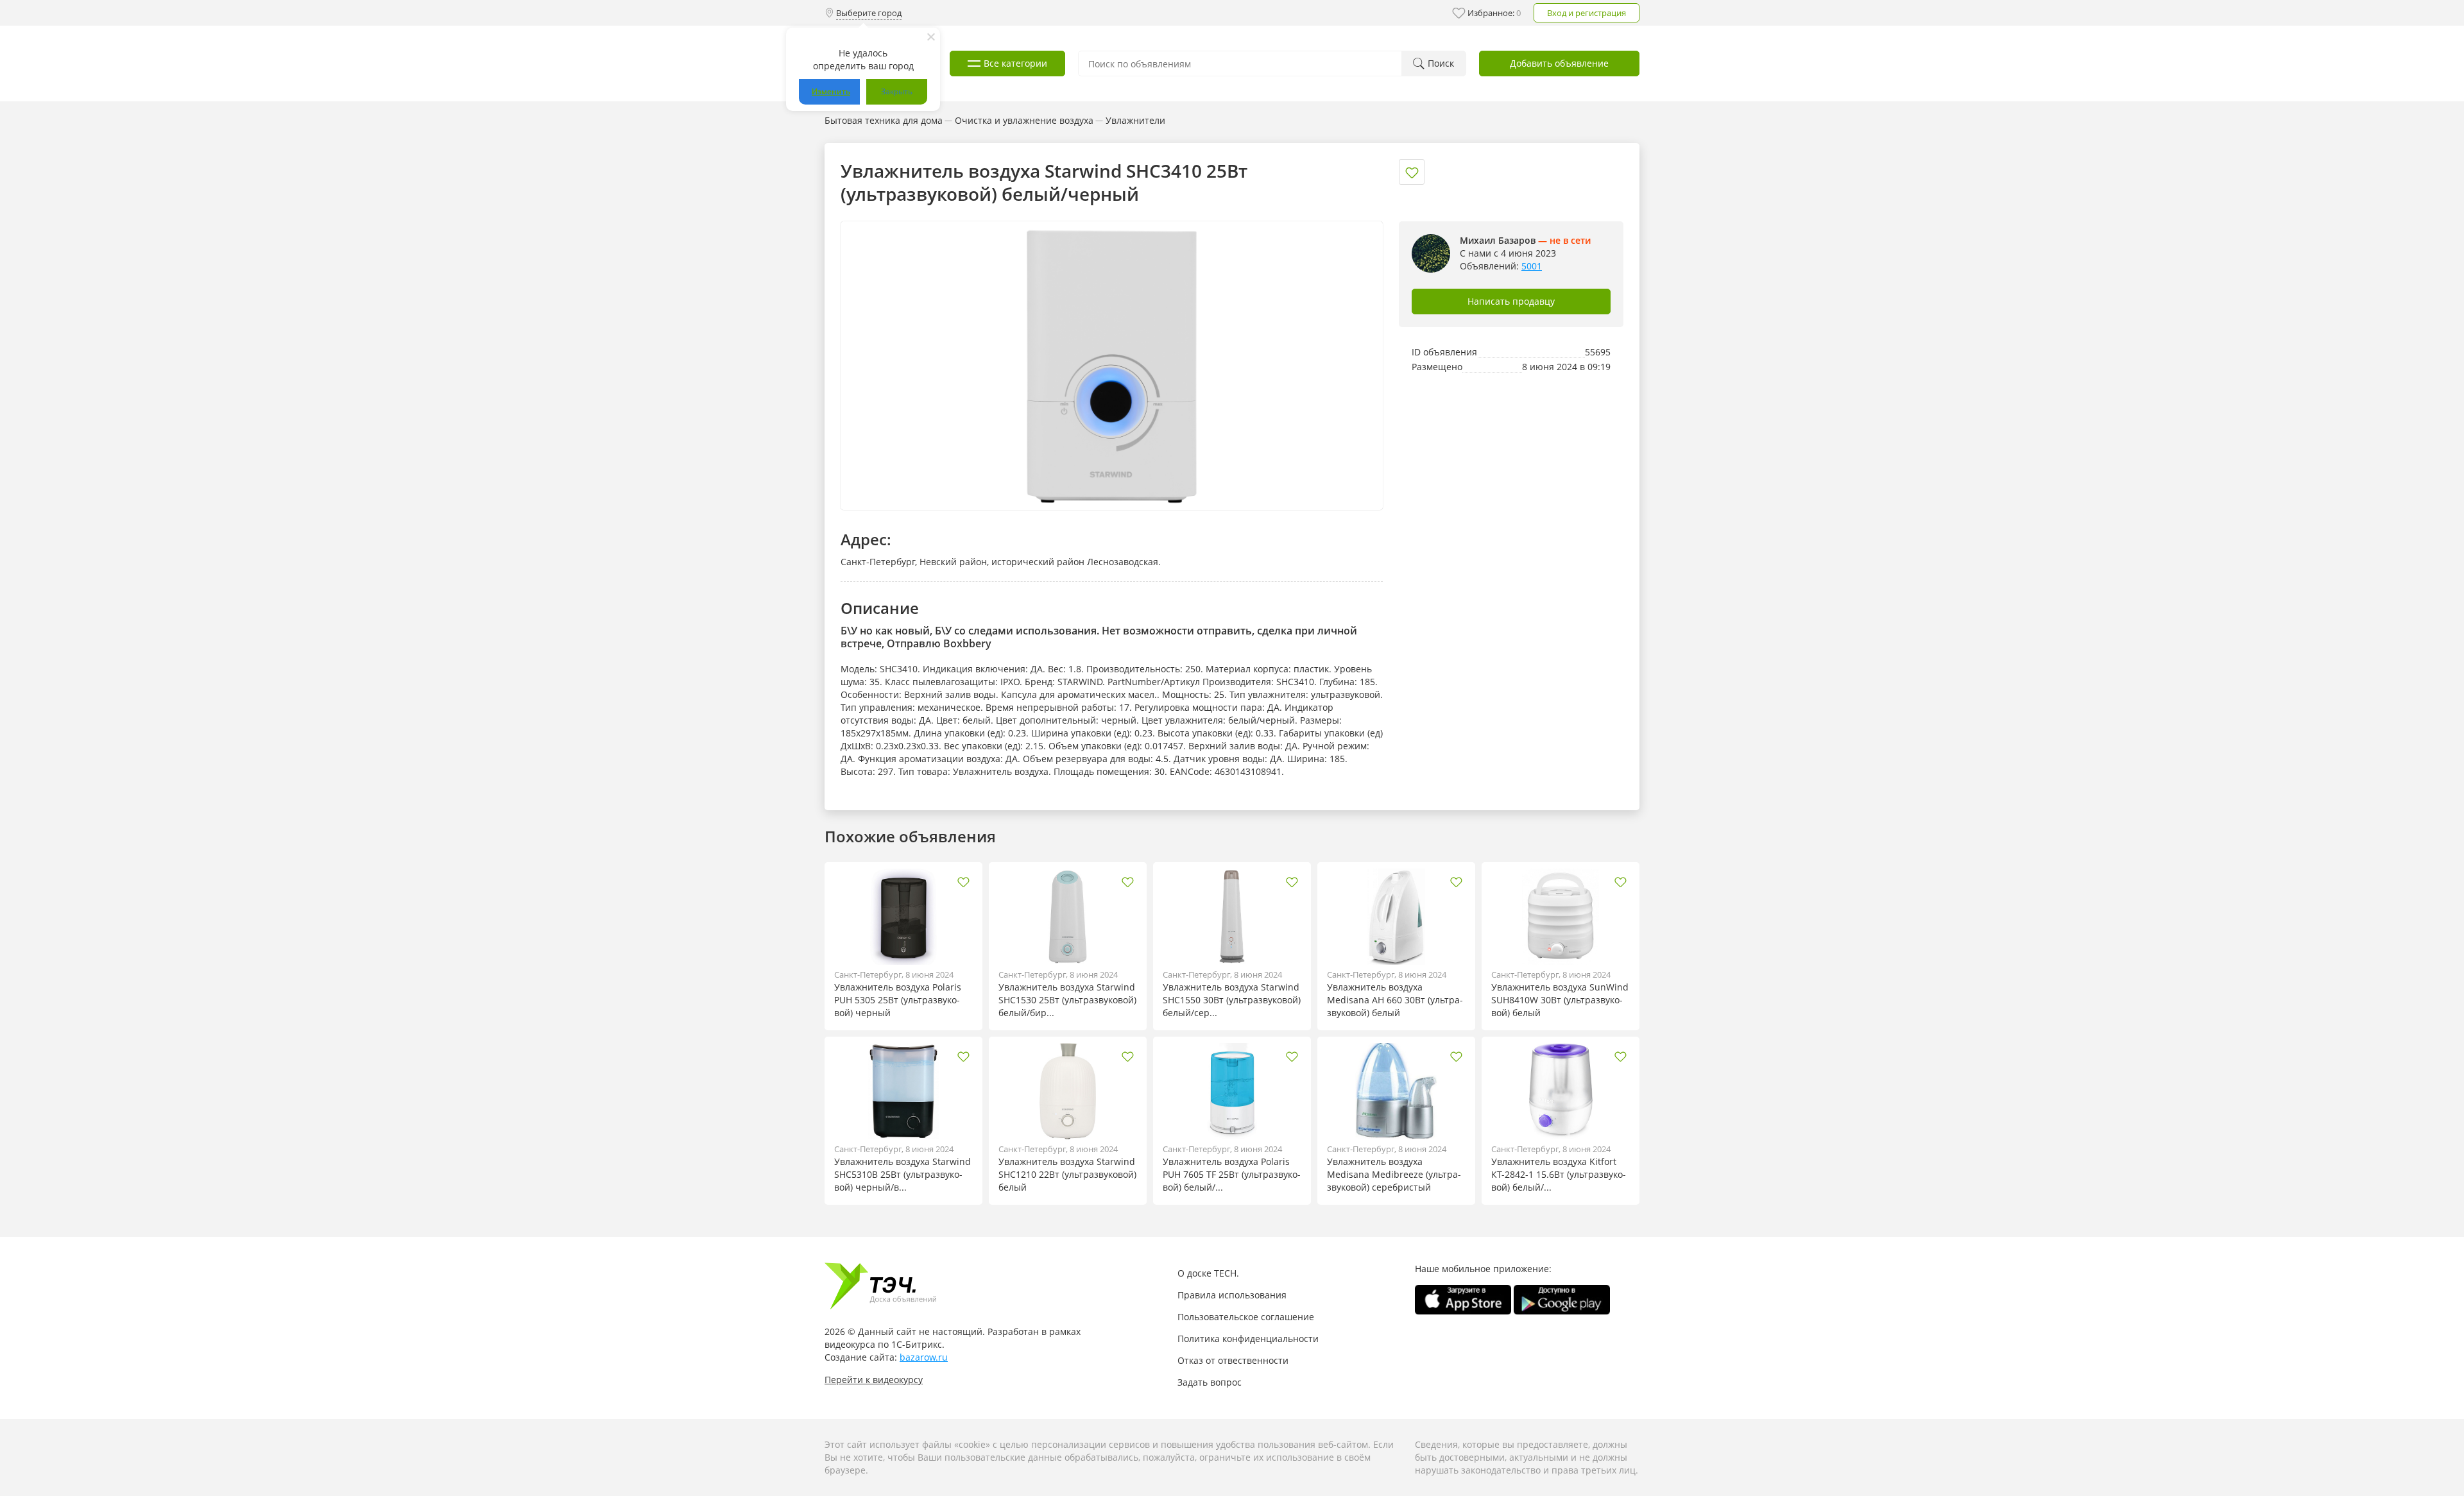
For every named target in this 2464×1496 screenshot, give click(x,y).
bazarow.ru (924, 1357)
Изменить (831, 91)
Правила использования (1232, 1295)
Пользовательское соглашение (1246, 1317)
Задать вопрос (1210, 1382)
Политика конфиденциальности (1248, 1339)
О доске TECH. (1208, 1273)
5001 (1532, 266)
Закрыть (897, 91)
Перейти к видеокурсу (874, 1380)
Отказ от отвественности (1233, 1360)
